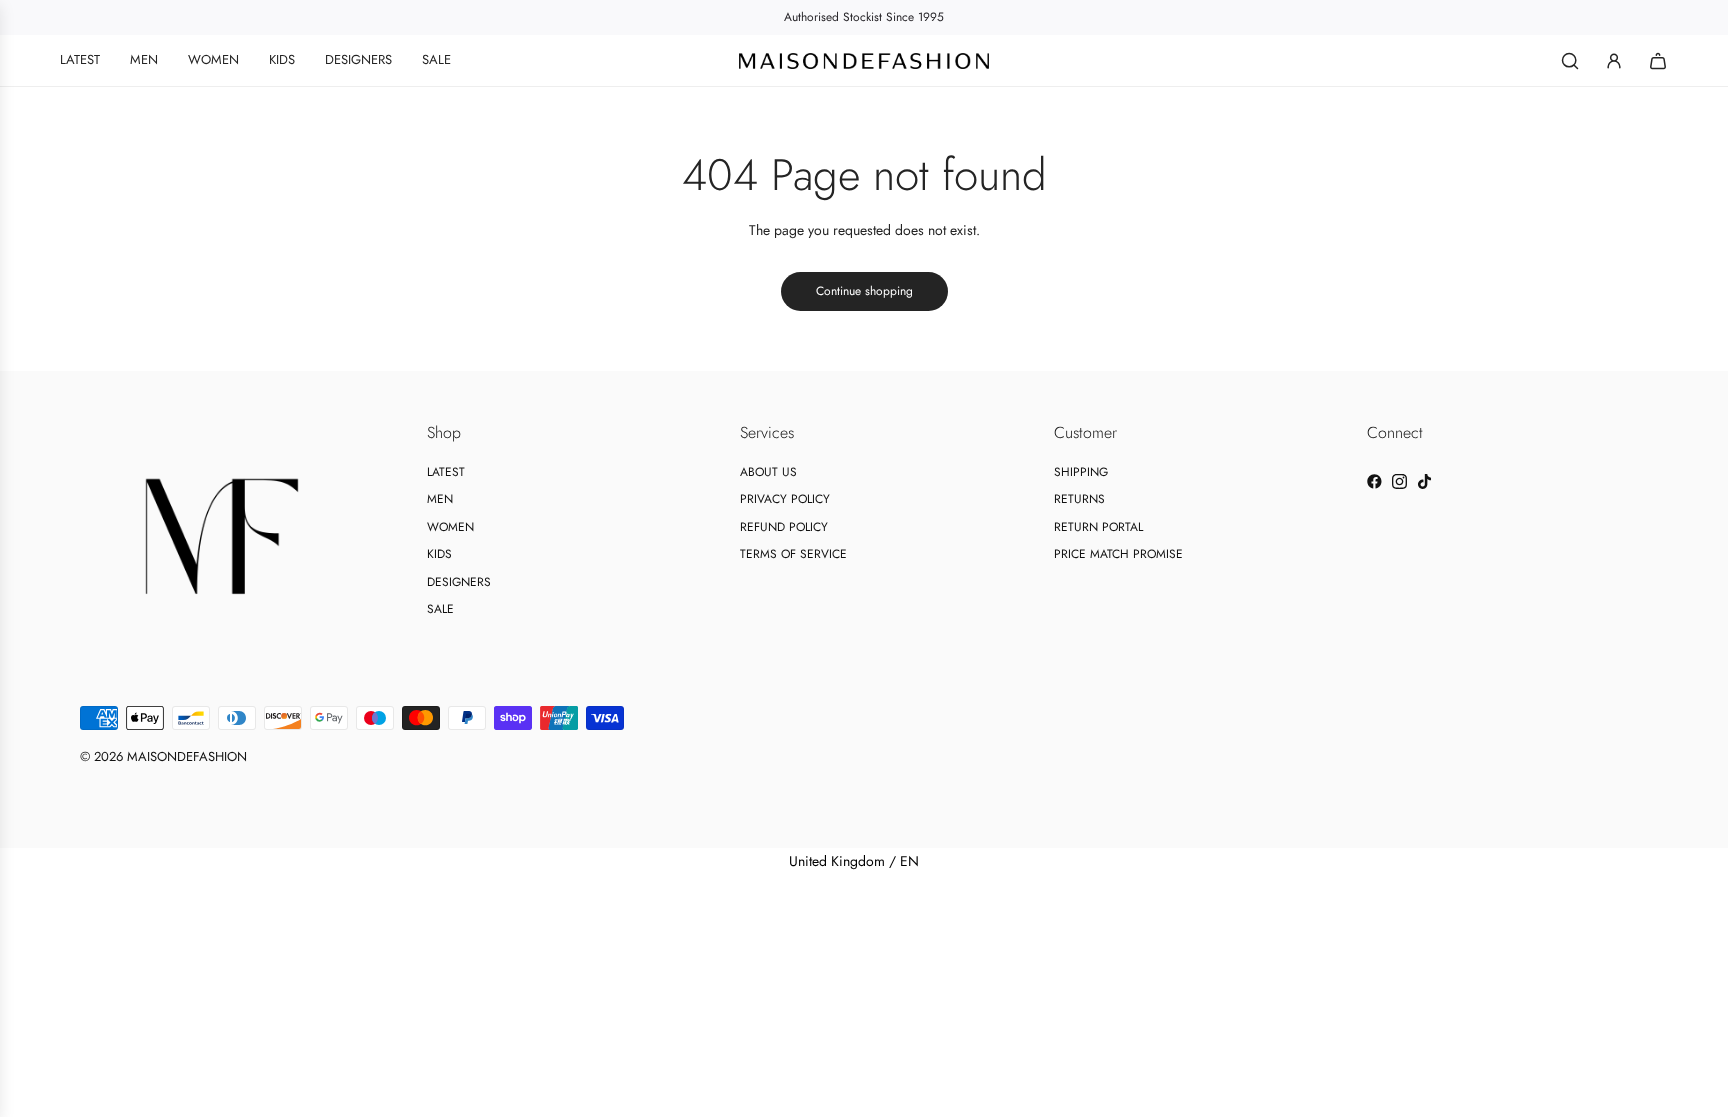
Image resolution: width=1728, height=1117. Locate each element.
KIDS (439, 554)
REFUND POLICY (784, 527)
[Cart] (1658, 61)
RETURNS (1079, 499)
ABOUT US (768, 472)
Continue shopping (864, 291)
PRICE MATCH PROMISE (1118, 554)
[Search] (1570, 61)
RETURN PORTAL (1098, 527)
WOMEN (450, 527)
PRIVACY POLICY (785, 499)
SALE (440, 609)
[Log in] (1614, 61)
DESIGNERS (459, 582)
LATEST (446, 472)
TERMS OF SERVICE (793, 554)
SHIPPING (1081, 472)
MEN (440, 499)
